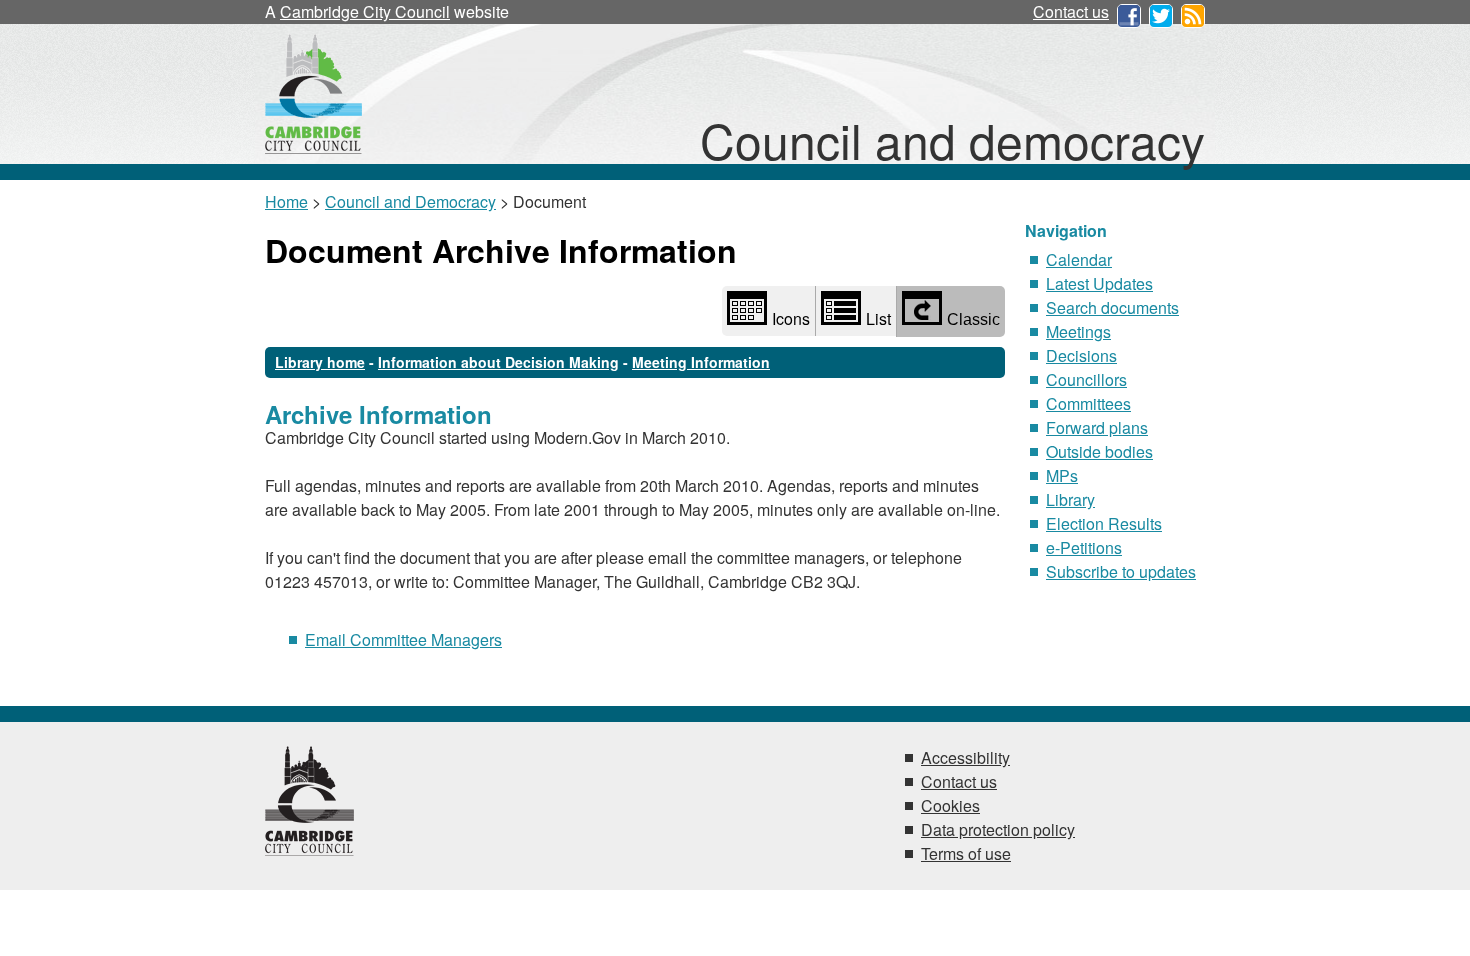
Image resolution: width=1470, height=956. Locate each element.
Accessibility (965, 757)
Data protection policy (998, 829)
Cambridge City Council (365, 11)
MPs (1062, 475)
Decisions (1081, 355)
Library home (320, 362)
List (878, 318)
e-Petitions (1084, 547)
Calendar (1079, 259)
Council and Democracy (410, 201)
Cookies (950, 805)
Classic (973, 319)
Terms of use (966, 853)
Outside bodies (1099, 451)
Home (286, 201)
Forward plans (1097, 427)
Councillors (1086, 379)
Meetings (1078, 331)
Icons (791, 318)
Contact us (1071, 11)
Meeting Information (701, 362)
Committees (1088, 403)
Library (1070, 499)
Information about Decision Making (498, 362)
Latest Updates (1099, 283)
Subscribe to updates (1121, 571)
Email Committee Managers (403, 639)
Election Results (1104, 523)
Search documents (1112, 307)
